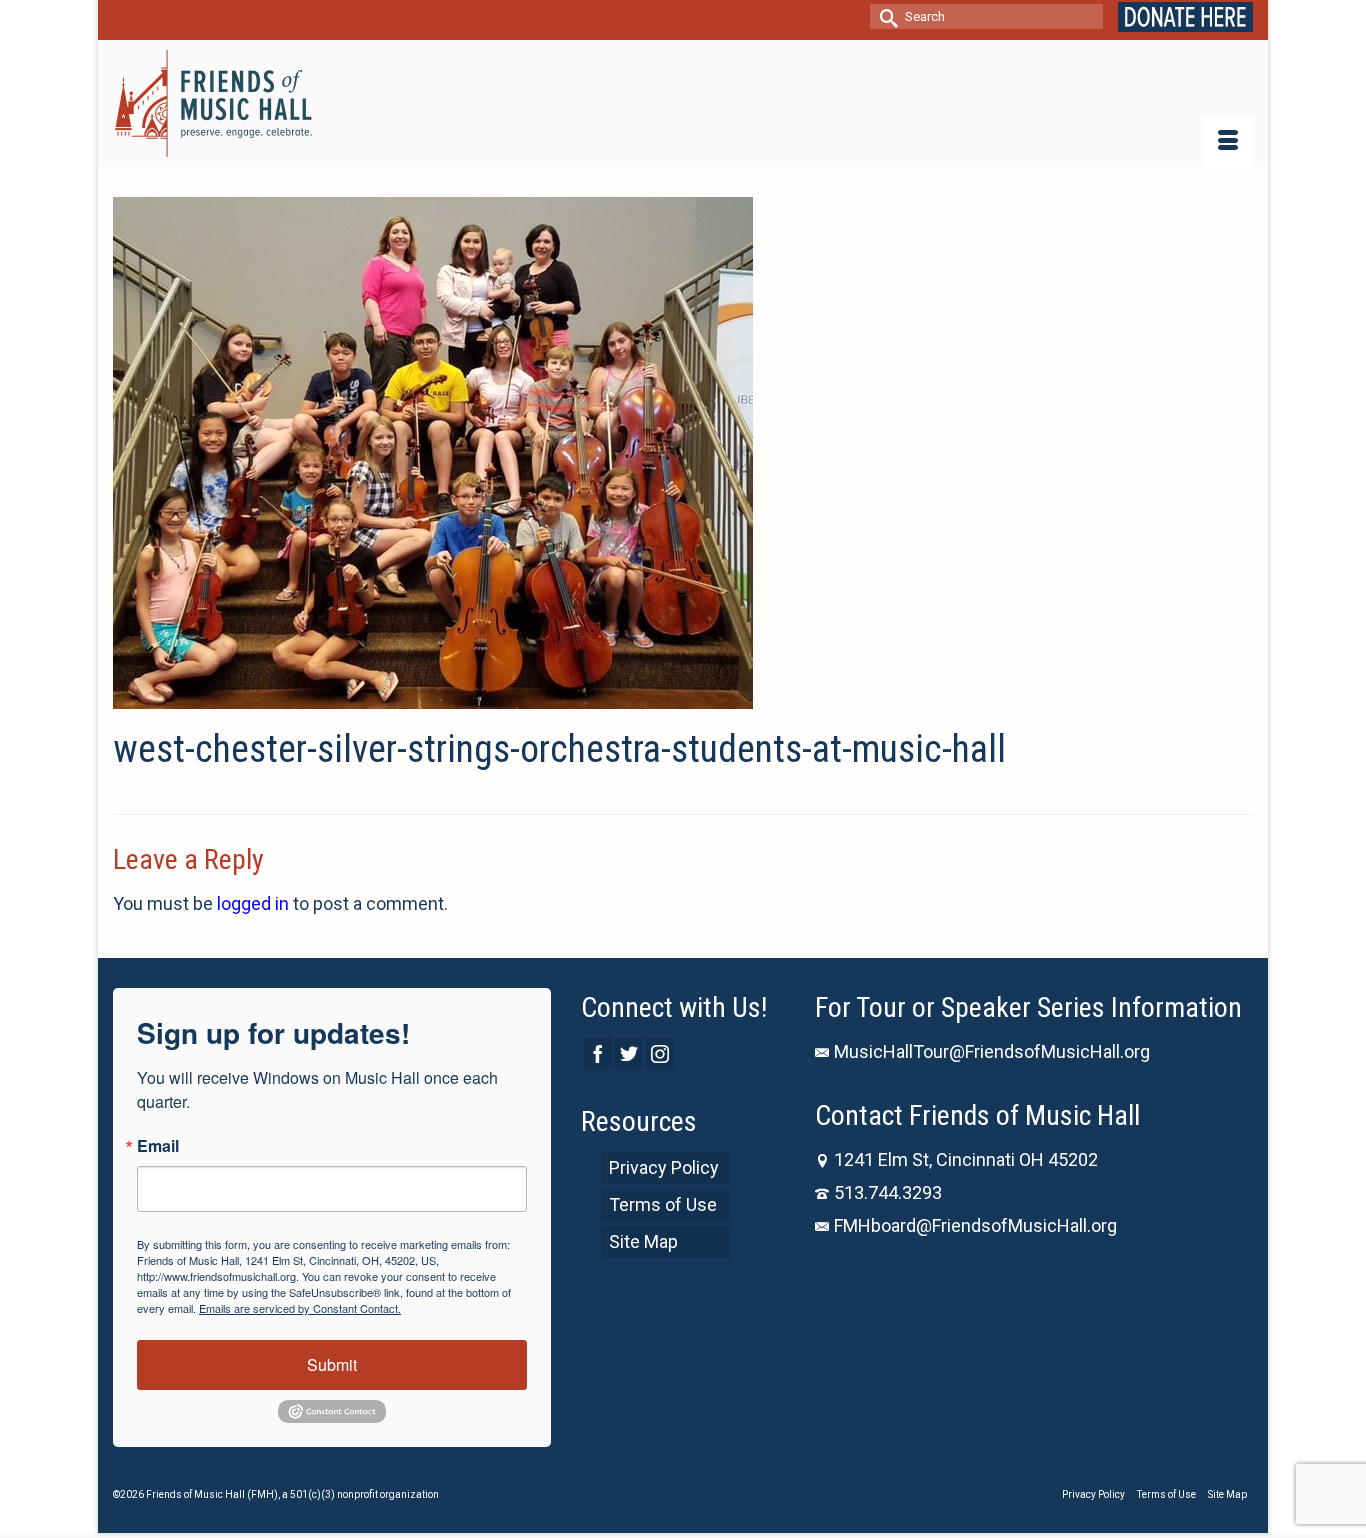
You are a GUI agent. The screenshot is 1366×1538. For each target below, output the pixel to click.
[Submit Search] (885, 16)
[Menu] (1228, 142)
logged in (253, 903)
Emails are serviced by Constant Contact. (300, 1308)
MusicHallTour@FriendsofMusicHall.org (992, 1051)
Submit (332, 1364)
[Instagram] (660, 1053)
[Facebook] (598, 1053)
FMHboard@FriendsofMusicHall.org (975, 1225)
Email (158, 1146)
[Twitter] (629, 1053)
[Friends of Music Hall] (215, 103)
